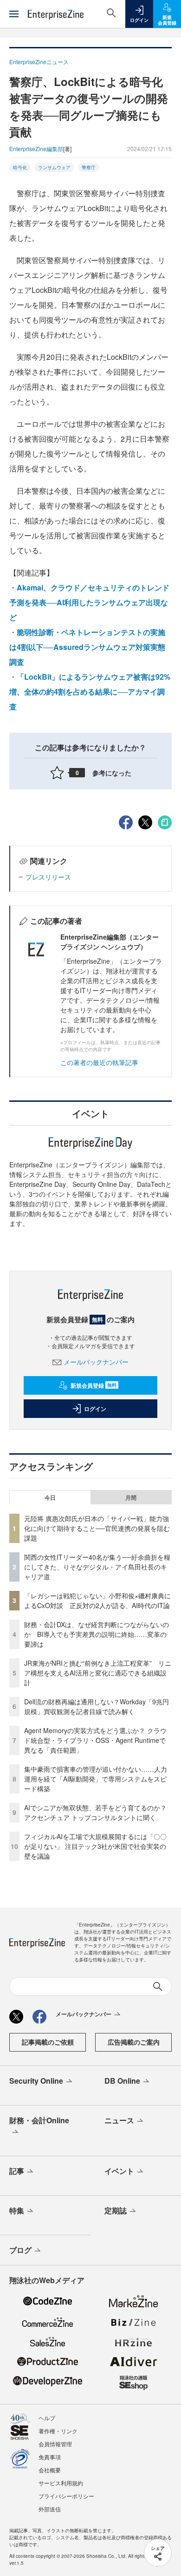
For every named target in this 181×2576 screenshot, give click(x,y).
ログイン (95, 1409)
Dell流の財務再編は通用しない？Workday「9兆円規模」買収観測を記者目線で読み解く (97, 1706)
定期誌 (116, 2210)
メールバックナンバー (96, 1362)
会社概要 (50, 2470)
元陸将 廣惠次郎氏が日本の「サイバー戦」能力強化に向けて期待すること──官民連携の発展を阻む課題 (97, 1528)
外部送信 (50, 2509)
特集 (17, 2210)
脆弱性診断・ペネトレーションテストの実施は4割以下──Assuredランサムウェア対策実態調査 (87, 647)
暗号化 (20, 167)
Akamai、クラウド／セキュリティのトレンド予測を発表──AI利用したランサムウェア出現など (89, 602)
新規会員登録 (94, 1385)
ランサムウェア (54, 167)
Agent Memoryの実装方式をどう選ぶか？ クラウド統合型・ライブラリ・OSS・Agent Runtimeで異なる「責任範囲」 (95, 1740)
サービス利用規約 (61, 2483)
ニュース (119, 2120)
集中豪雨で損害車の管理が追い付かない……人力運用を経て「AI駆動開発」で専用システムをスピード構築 (96, 1779)
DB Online (122, 2081)
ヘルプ (47, 2418)
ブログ (20, 2250)
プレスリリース (48, 877)
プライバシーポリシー (66, 2496)
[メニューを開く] (14, 14)
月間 (131, 1497)
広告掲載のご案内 (134, 2042)
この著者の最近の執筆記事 (99, 1062)
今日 (50, 1497)
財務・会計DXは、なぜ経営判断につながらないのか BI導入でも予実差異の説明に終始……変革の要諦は (97, 1634)
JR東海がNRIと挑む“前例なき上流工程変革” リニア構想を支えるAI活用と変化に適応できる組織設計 (98, 1673)
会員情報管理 (55, 2444)
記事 (17, 2171)
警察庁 (89, 167)
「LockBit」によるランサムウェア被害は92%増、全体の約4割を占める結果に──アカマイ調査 (90, 692)
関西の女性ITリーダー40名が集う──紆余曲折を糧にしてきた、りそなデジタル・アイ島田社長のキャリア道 (97, 1567)
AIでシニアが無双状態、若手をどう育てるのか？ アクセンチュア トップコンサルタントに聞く (95, 1812)
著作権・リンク (58, 2431)
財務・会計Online (39, 2120)
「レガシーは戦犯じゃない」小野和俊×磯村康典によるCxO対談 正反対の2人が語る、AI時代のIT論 (97, 1600)
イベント (119, 2171)
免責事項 (50, 2457)
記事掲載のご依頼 (48, 2042)
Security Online (36, 2081)
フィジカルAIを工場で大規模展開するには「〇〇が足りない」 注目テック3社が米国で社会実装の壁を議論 (95, 1846)
